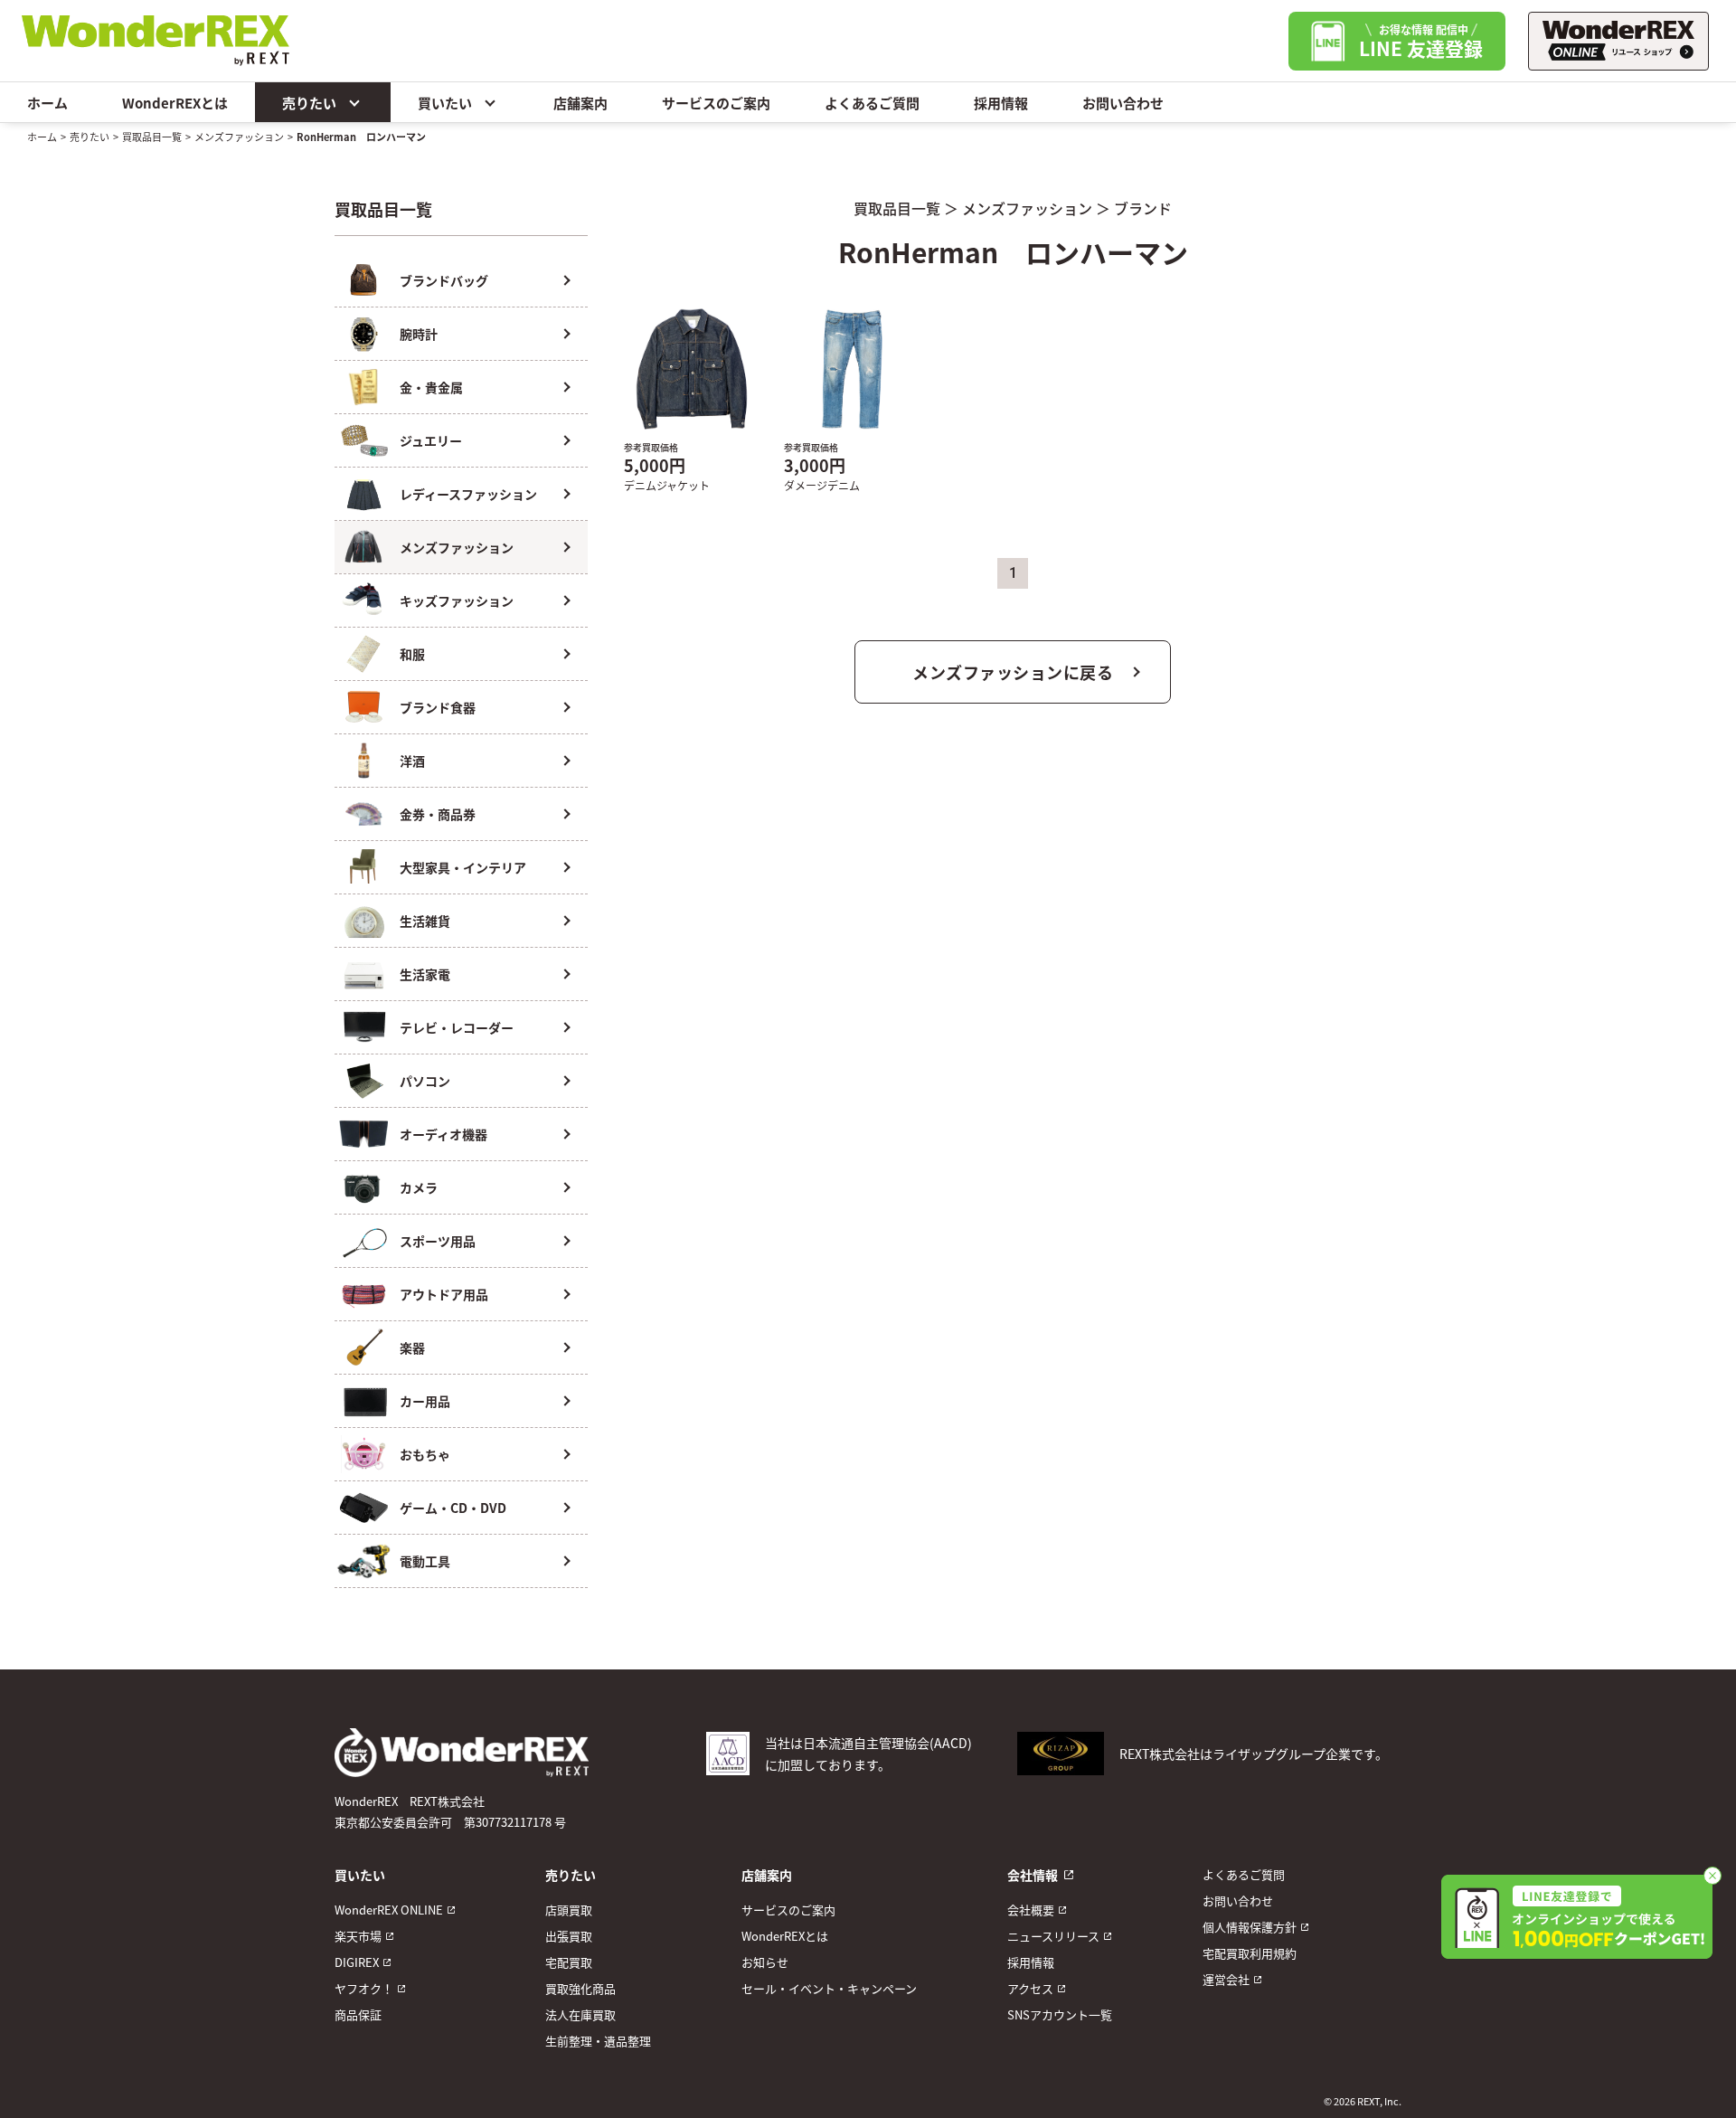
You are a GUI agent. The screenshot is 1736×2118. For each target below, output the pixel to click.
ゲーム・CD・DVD (453, 1508)
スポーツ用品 (438, 1241)
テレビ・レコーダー (457, 1027)
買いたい (445, 103)
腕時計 (419, 334)
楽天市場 (358, 1936)
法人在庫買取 (580, 2014)
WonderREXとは (175, 103)
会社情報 (1033, 1875)
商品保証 (358, 2014)
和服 (412, 654)
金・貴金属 (431, 387)
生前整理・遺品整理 (598, 2041)
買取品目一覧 (152, 137)
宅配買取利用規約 (1250, 1953)
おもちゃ (425, 1454)
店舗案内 (580, 103)
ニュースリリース (1053, 1936)
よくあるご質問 (872, 103)
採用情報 (1001, 103)
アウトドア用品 (444, 1294)
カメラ (419, 1187)
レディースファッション (468, 494)
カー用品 (425, 1401)
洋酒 (412, 761)
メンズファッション (239, 137)
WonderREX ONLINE (389, 1910)
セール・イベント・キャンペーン (829, 1988)
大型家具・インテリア (463, 867)
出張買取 (569, 1936)
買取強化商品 (580, 1988)
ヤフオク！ (364, 1988)
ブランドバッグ (444, 280)
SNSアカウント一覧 (1060, 2014)
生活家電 (425, 974)
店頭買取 (569, 1910)
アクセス (1030, 1988)
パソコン (425, 1081)
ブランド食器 (438, 707)
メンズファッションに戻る (1013, 672)
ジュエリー (431, 440)
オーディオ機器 (443, 1134)
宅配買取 (569, 1962)
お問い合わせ (1123, 103)
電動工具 (425, 1561)
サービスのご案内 (716, 103)
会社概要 (1031, 1910)
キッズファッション (457, 600)
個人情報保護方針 (1250, 1927)
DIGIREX (357, 1962)
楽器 (412, 1347)
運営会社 (1226, 1979)
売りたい (309, 103)
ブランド (1143, 208)
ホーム (47, 103)
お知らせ (765, 1962)
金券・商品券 (438, 814)
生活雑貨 (425, 921)
